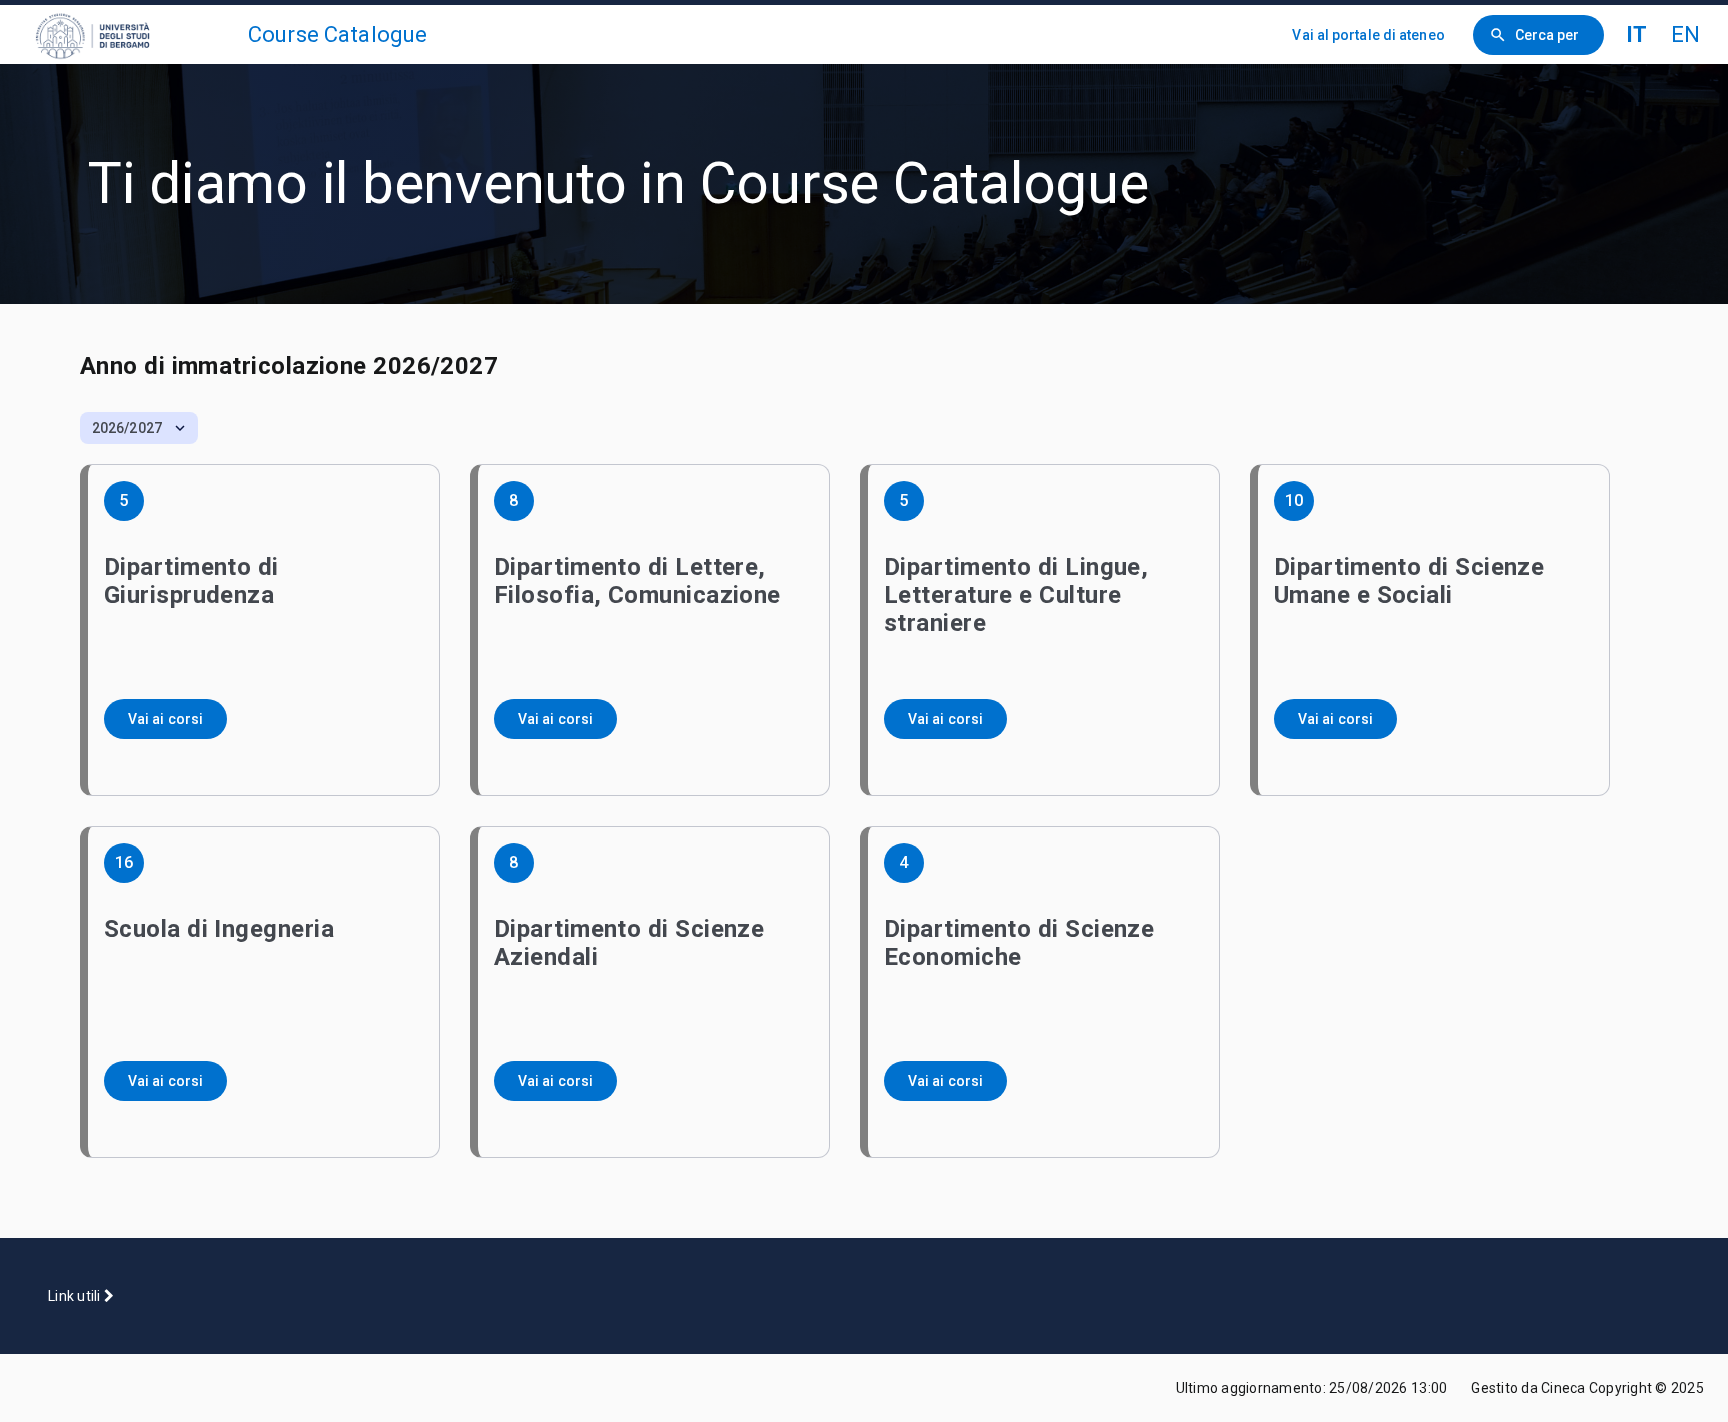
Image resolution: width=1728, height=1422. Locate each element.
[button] (139, 428)
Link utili (76, 1296)
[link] (132, 34)
